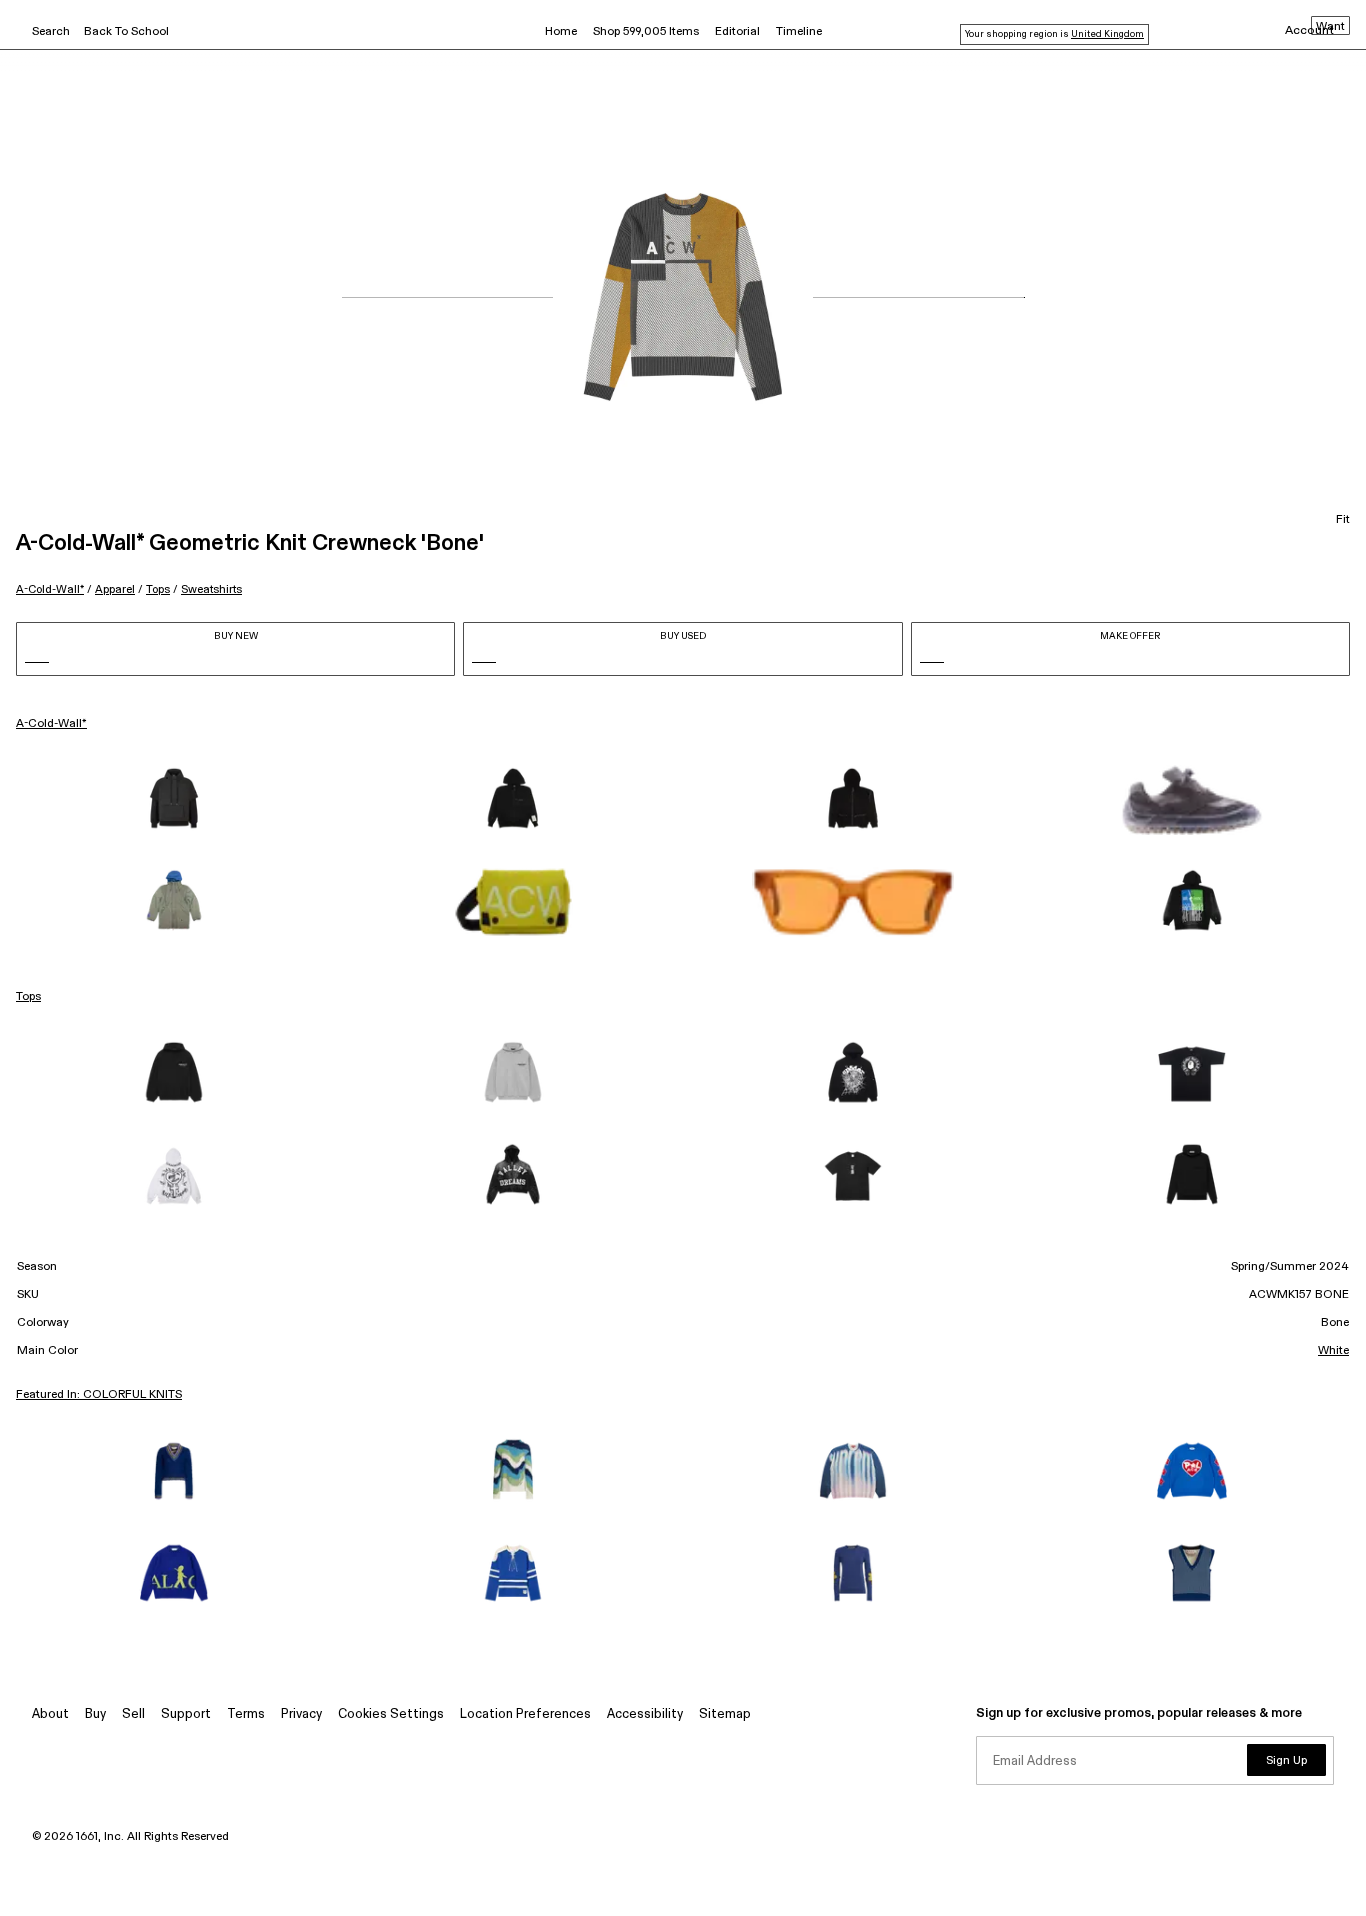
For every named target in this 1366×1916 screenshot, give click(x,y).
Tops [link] (28, 997)
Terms (246, 1714)
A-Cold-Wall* (50, 589)
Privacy (301, 1714)
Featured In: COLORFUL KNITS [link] (99, 1395)
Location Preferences (525, 1714)
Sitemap (725, 1714)
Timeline (799, 32)
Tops (158, 589)
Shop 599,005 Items (646, 32)
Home (561, 32)
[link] (174, 800)
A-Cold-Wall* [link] (51, 724)
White (1333, 1351)
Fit (1343, 520)
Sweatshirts (211, 589)
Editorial (737, 32)
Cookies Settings (391, 1714)
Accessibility (645, 1714)
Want (1330, 27)
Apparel (115, 589)
